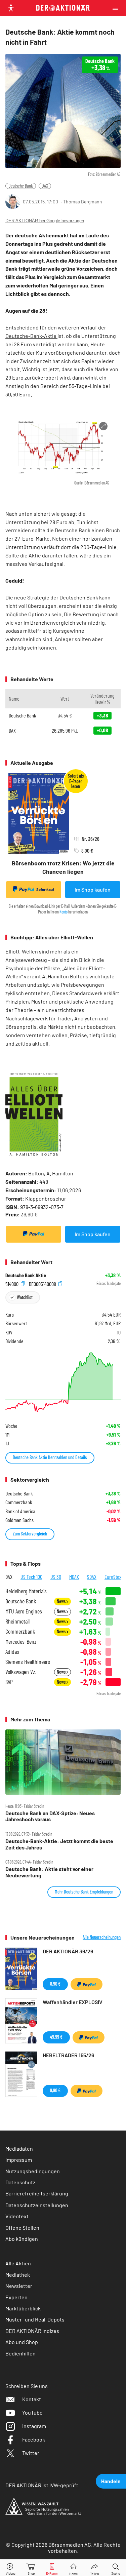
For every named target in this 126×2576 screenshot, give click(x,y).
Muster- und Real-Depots (35, 2319)
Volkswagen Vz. (21, 1672)
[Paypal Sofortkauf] (34, 1234)
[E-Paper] (52, 2568)
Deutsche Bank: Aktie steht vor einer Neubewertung (49, 1872)
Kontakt (32, 2399)
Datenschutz (20, 2182)
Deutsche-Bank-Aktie (31, 336)
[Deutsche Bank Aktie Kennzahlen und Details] (63, 1382)
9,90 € (55, 2090)
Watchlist (25, 1297)
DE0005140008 (43, 1283)
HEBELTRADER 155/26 (68, 2055)
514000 (12, 1283)
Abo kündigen (22, 2239)
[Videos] (10, 2568)
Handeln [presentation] (111, 2481)
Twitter (31, 2453)
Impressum (19, 2160)
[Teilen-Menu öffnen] (95, 2568)
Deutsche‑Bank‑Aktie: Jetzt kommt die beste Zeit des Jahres (59, 1844)
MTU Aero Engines (24, 1611)
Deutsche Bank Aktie (26, 1275)
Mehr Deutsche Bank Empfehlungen (84, 1892)
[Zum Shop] (31, 2568)
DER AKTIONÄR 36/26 (68, 1951)
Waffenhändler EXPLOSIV (73, 2002)
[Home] (73, 2568)
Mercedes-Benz (21, 1642)
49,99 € (56, 2037)
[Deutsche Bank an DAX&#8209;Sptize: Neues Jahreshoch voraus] (63, 1762)
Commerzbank (20, 1631)
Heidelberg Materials (26, 1591)
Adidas (12, 1652)
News (62, 1601)
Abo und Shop (22, 2342)
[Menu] (117, 8)
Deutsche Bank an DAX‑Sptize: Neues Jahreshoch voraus (50, 1816)
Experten (16, 2297)
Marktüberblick (23, 2308)
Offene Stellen (22, 2228)
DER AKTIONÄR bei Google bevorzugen (45, 221)
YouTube (32, 2412)
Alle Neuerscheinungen (102, 1937)
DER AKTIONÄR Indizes (32, 2331)
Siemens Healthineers (28, 1662)
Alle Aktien (18, 2263)
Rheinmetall (17, 1621)
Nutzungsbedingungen (33, 2171)
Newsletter (19, 2286)
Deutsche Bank (21, 186)
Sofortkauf (45, 889)
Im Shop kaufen (93, 889)
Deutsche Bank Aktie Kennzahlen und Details (50, 1457)
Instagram (34, 2426)
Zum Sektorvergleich (30, 1534)
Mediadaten (19, 2149)
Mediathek (18, 2275)
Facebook (34, 2439)
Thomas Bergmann (83, 202)
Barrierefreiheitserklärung (37, 2193)
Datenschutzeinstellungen (37, 2205)
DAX (45, 186)
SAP (9, 1682)
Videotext (17, 2216)
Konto (64, 912)
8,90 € (55, 1984)
